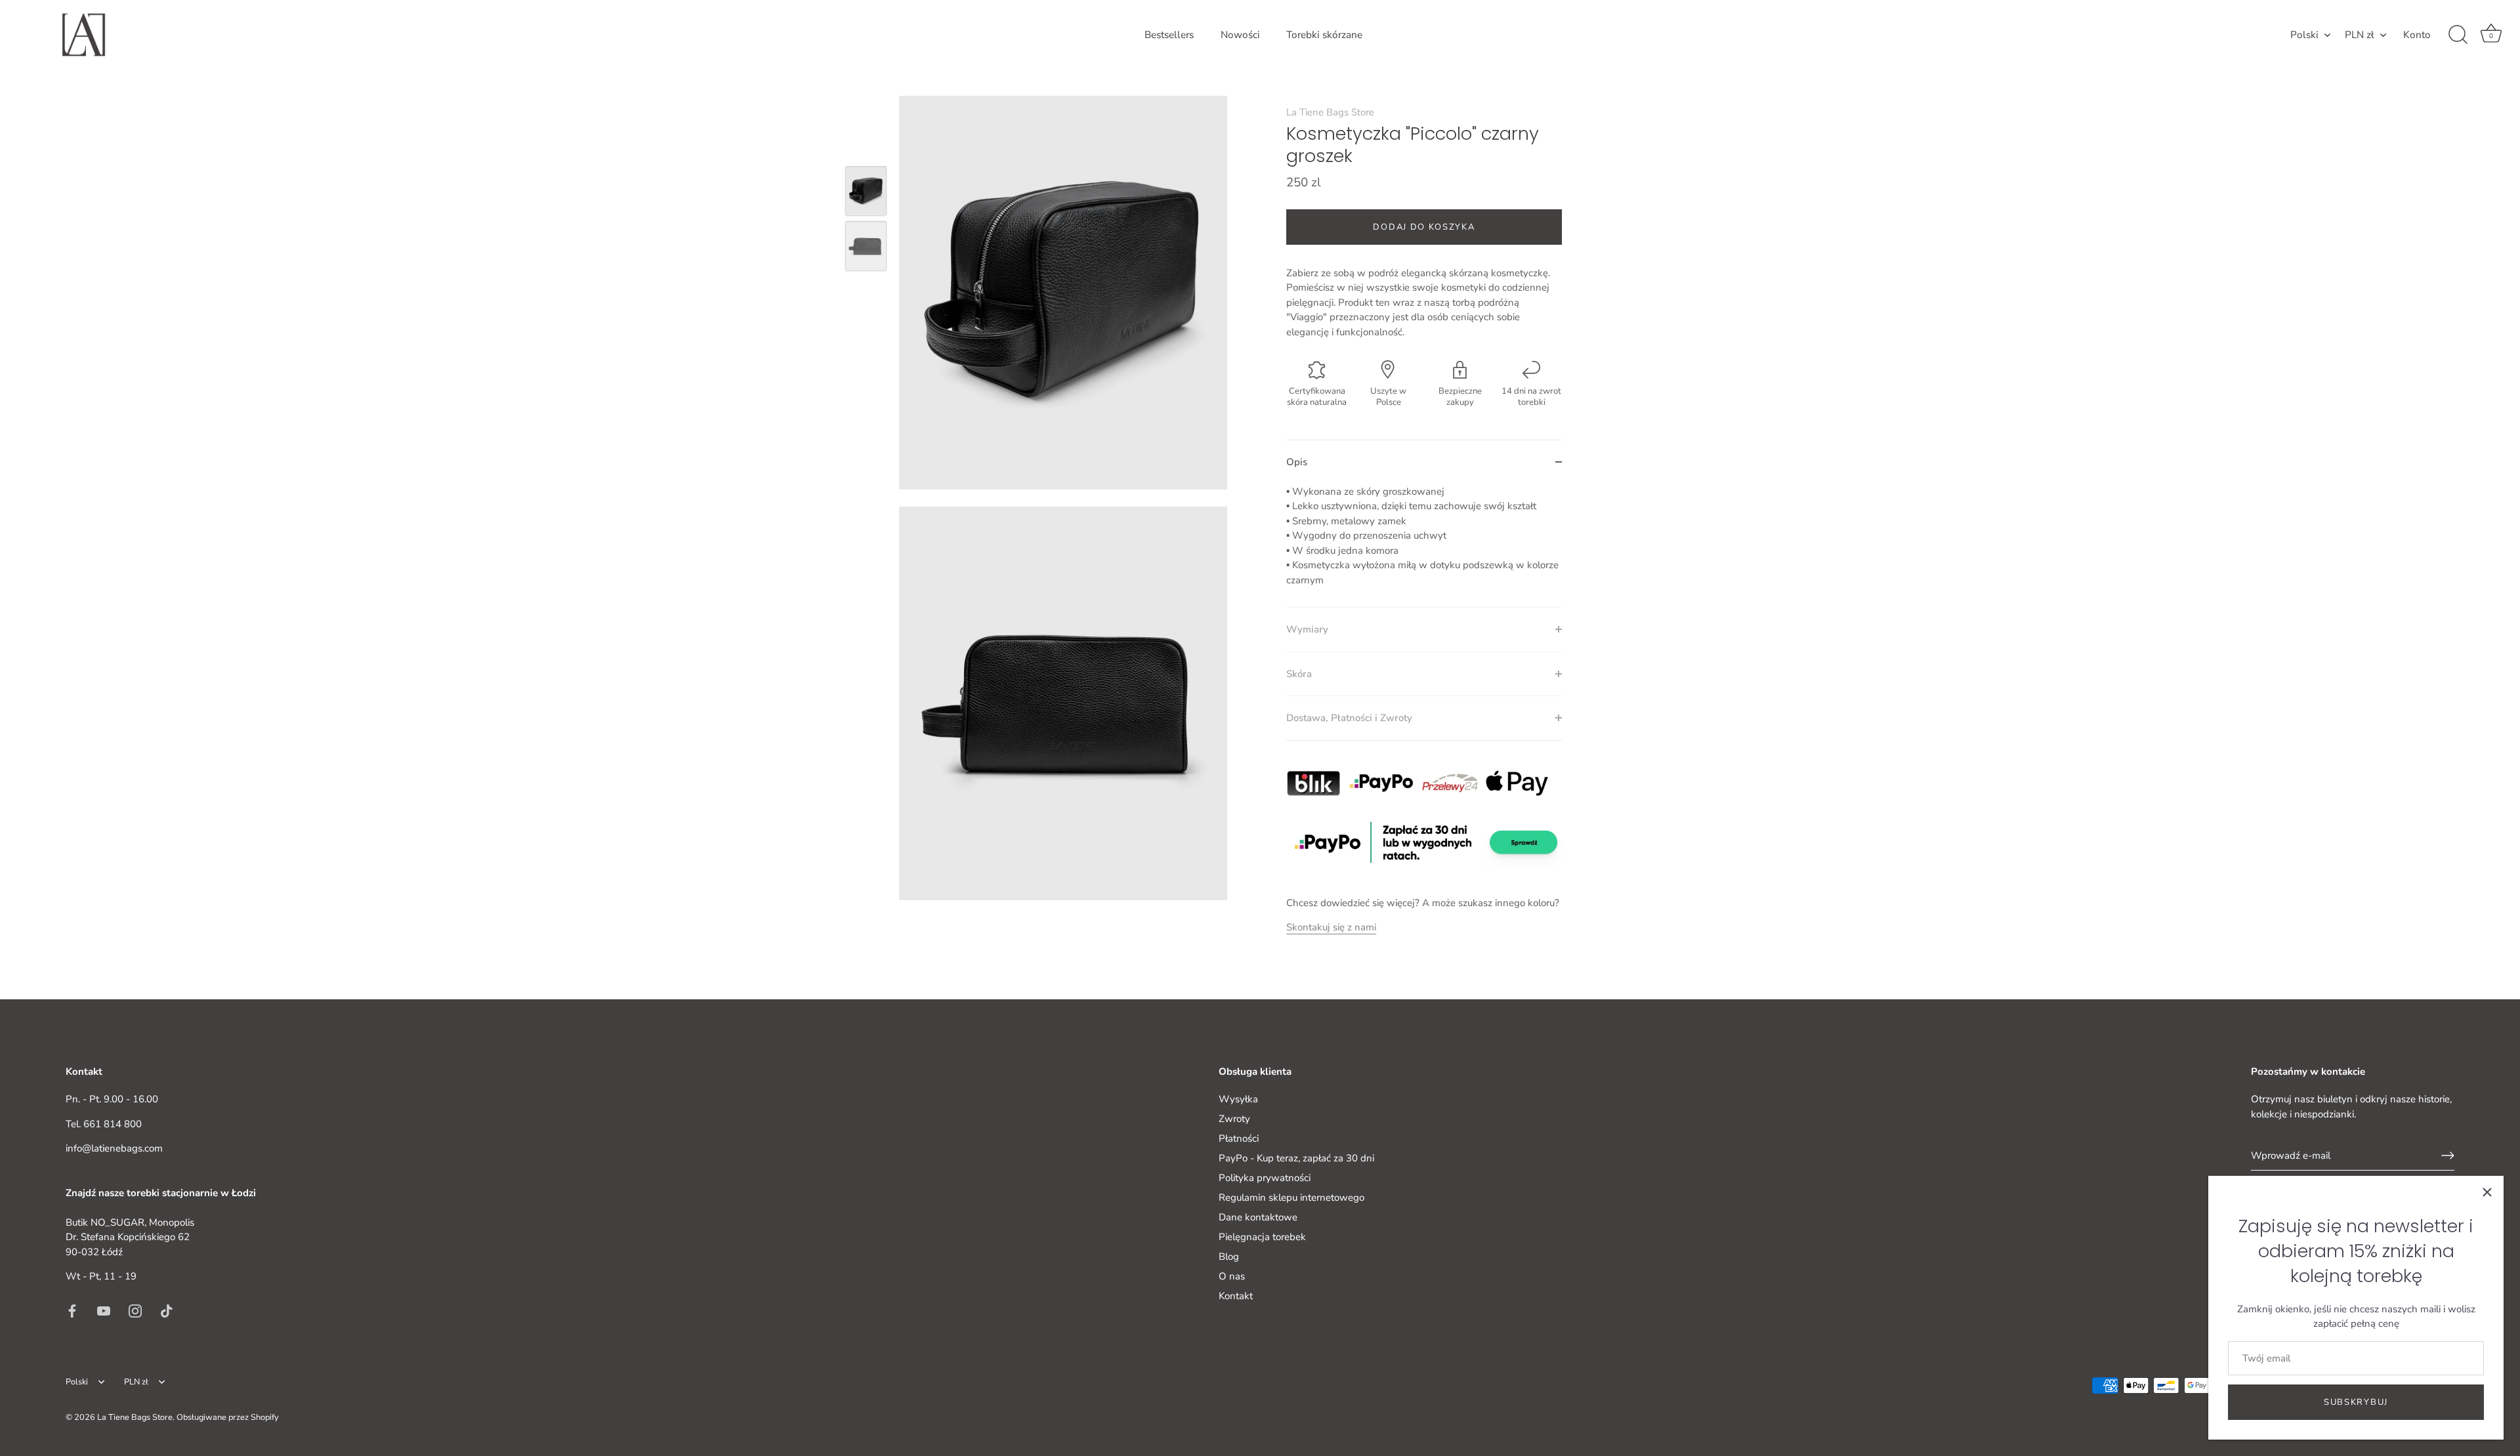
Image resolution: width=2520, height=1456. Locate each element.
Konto (2417, 35)
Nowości (1240, 35)
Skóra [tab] (1299, 674)
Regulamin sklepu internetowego (1291, 1197)
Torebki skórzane (1324, 35)
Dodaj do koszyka (1424, 227)
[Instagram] (135, 1310)
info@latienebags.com (114, 1148)
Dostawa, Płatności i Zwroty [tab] (1349, 718)
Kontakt (1236, 1296)
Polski (2304, 35)
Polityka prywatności (1265, 1178)
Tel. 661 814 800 (104, 1123)
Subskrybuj (2356, 1402)
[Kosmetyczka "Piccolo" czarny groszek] (866, 191)
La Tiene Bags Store (1330, 112)
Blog (1229, 1257)
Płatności (1239, 1138)
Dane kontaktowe (1258, 1217)
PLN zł (2360, 35)
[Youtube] (104, 1310)
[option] (866, 194)
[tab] (1424, 546)
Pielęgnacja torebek (1262, 1237)
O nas (1232, 1276)
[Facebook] (72, 1310)
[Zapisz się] (2448, 1155)
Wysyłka (1238, 1099)
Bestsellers (1169, 35)
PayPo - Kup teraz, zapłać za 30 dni (1296, 1158)
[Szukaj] (2458, 35)
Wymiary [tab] (1307, 629)
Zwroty (1234, 1119)
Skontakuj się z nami (1331, 927)
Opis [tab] (1297, 462)
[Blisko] (2487, 1192)
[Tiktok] (167, 1310)
